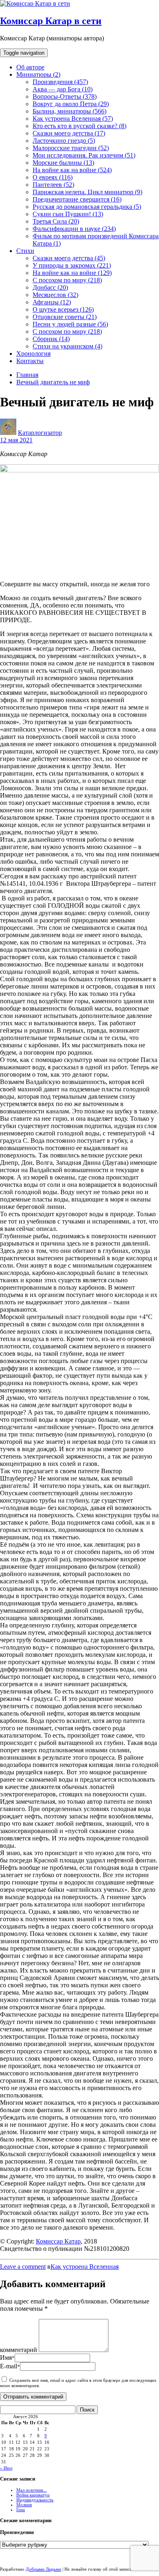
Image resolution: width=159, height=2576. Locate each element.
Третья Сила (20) (56, 221)
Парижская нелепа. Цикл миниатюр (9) (87, 192)
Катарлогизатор (40, 433)
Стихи (25, 251)
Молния (24, 2505)
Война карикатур (33, 2495)
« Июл (6, 2468)
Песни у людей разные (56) (70, 324)
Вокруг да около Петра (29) (71, 104)
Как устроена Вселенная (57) (73, 119)
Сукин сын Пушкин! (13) (68, 214)
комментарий (19, 2350)
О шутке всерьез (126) (63, 309)
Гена (21, 2509)
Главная (27, 375)
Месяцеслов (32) (55, 295)
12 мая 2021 (16, 440)
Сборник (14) (51, 339)
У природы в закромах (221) (72, 265)
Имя (7, 2358)
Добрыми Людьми (43, 2569)
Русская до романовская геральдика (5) (87, 207)
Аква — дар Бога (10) (63, 89)
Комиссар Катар (58, 2241)
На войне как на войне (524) (72, 170)
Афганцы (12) (52, 302)
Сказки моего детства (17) (69, 133)
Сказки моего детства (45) (69, 258)
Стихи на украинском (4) (67, 346)
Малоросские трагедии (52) (71, 148)
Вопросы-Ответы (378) (65, 96)
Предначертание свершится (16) (77, 199)
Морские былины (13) (63, 163)
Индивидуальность (35, 2500)
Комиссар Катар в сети (51, 21)
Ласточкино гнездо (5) (64, 141)
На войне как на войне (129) (72, 273)
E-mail (10, 2366)
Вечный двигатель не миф (53, 382)
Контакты (30, 361)
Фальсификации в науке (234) (74, 229)
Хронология (33, 354)
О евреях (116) (53, 177)
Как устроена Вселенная (85, 2267)
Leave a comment (23, 2267)
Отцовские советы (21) (65, 317)
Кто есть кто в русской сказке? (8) (79, 126)
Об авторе (30, 67)
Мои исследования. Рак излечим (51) (84, 155)
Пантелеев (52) (53, 185)
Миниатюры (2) (38, 74)
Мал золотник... (32, 2490)
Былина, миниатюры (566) (70, 111)
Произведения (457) (60, 82)
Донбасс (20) (50, 287)
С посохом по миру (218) (67, 280)
